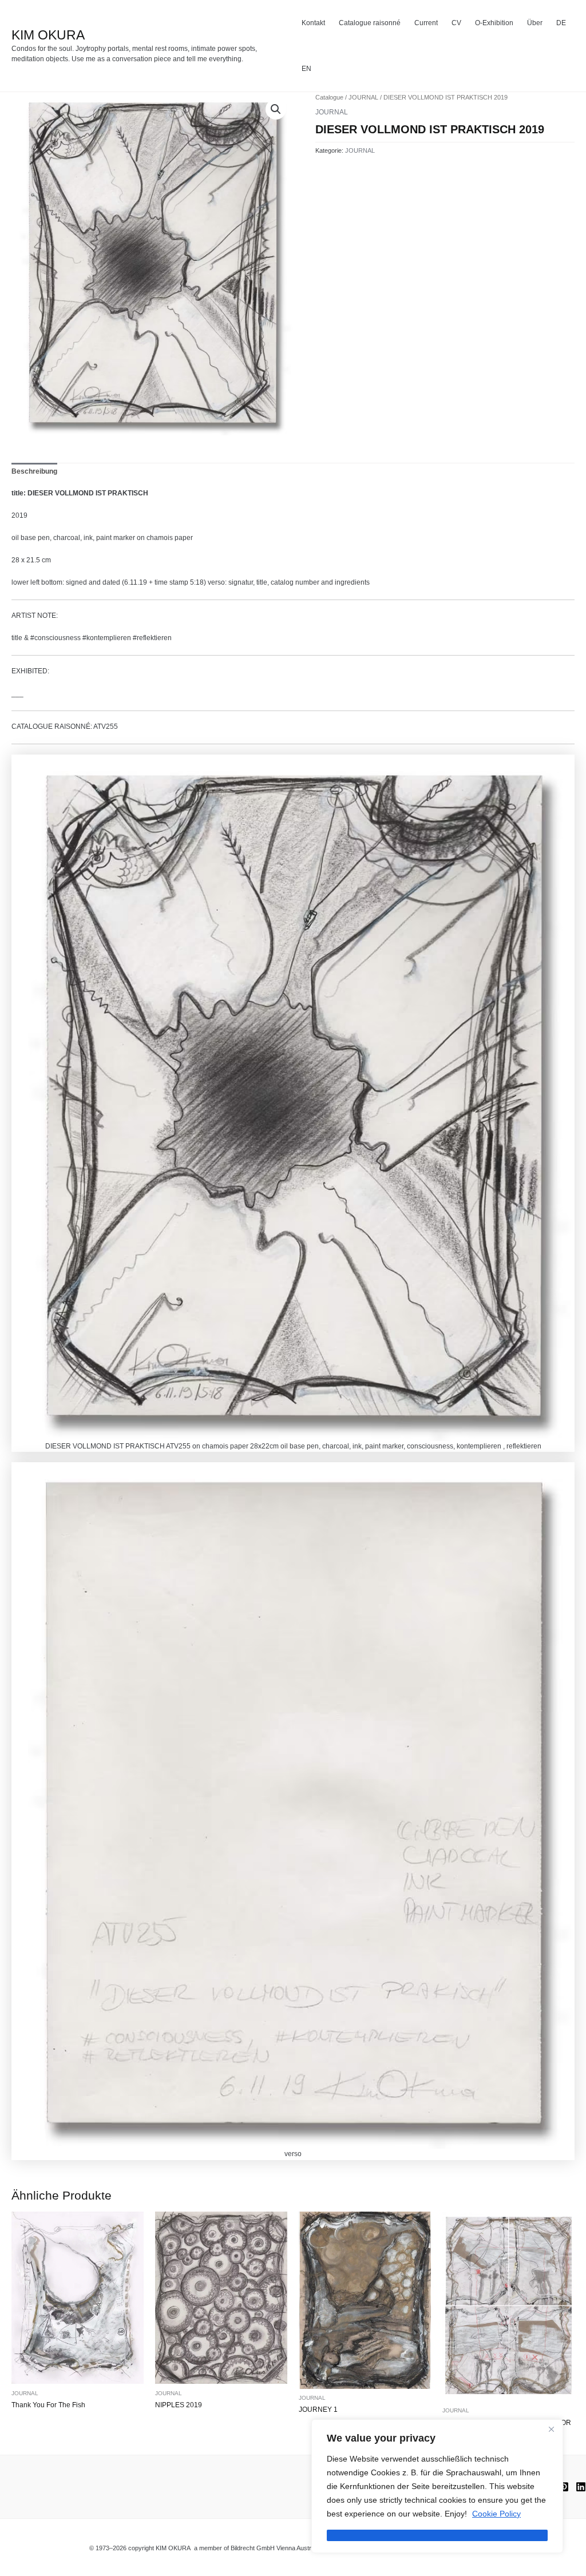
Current (426, 23)
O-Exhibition (494, 23)
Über (535, 23)
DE (561, 23)
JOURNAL (363, 97)
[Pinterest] (564, 2487)
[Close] (551, 2429)
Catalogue (329, 97)
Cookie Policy (496, 2514)
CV (456, 23)
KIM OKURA (48, 35)
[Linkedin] (581, 2487)
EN (306, 69)
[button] (276, 109)
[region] (437, 2486)
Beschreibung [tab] (34, 471)
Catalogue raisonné (370, 23)
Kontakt (313, 23)
